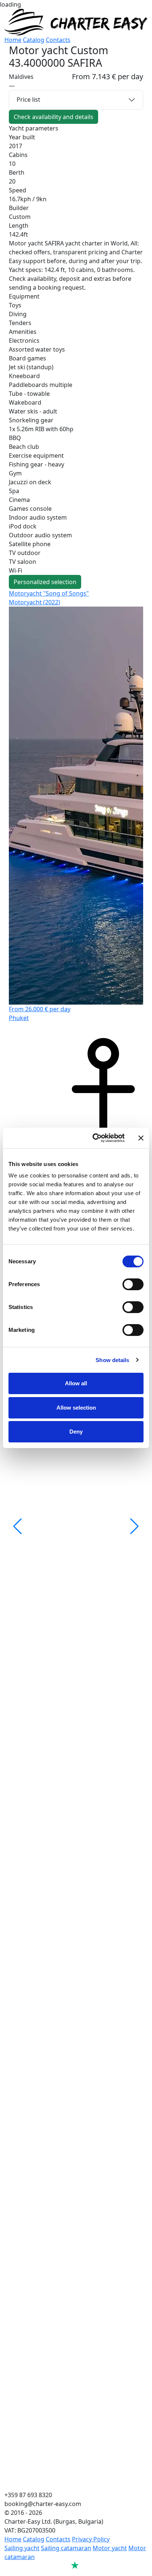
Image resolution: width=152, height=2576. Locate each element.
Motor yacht (110, 2548)
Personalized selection (45, 582)
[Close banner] (141, 1138)
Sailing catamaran (66, 2548)
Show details (112, 1360)
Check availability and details (53, 117)
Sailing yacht (22, 2548)
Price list (28, 100)
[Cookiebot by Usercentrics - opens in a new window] (94, 1138)
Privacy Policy (91, 2539)
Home (13, 40)
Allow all (76, 1383)
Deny (76, 1432)
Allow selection (76, 1408)
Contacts (58, 40)
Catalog (34, 40)
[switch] (133, 1284)
